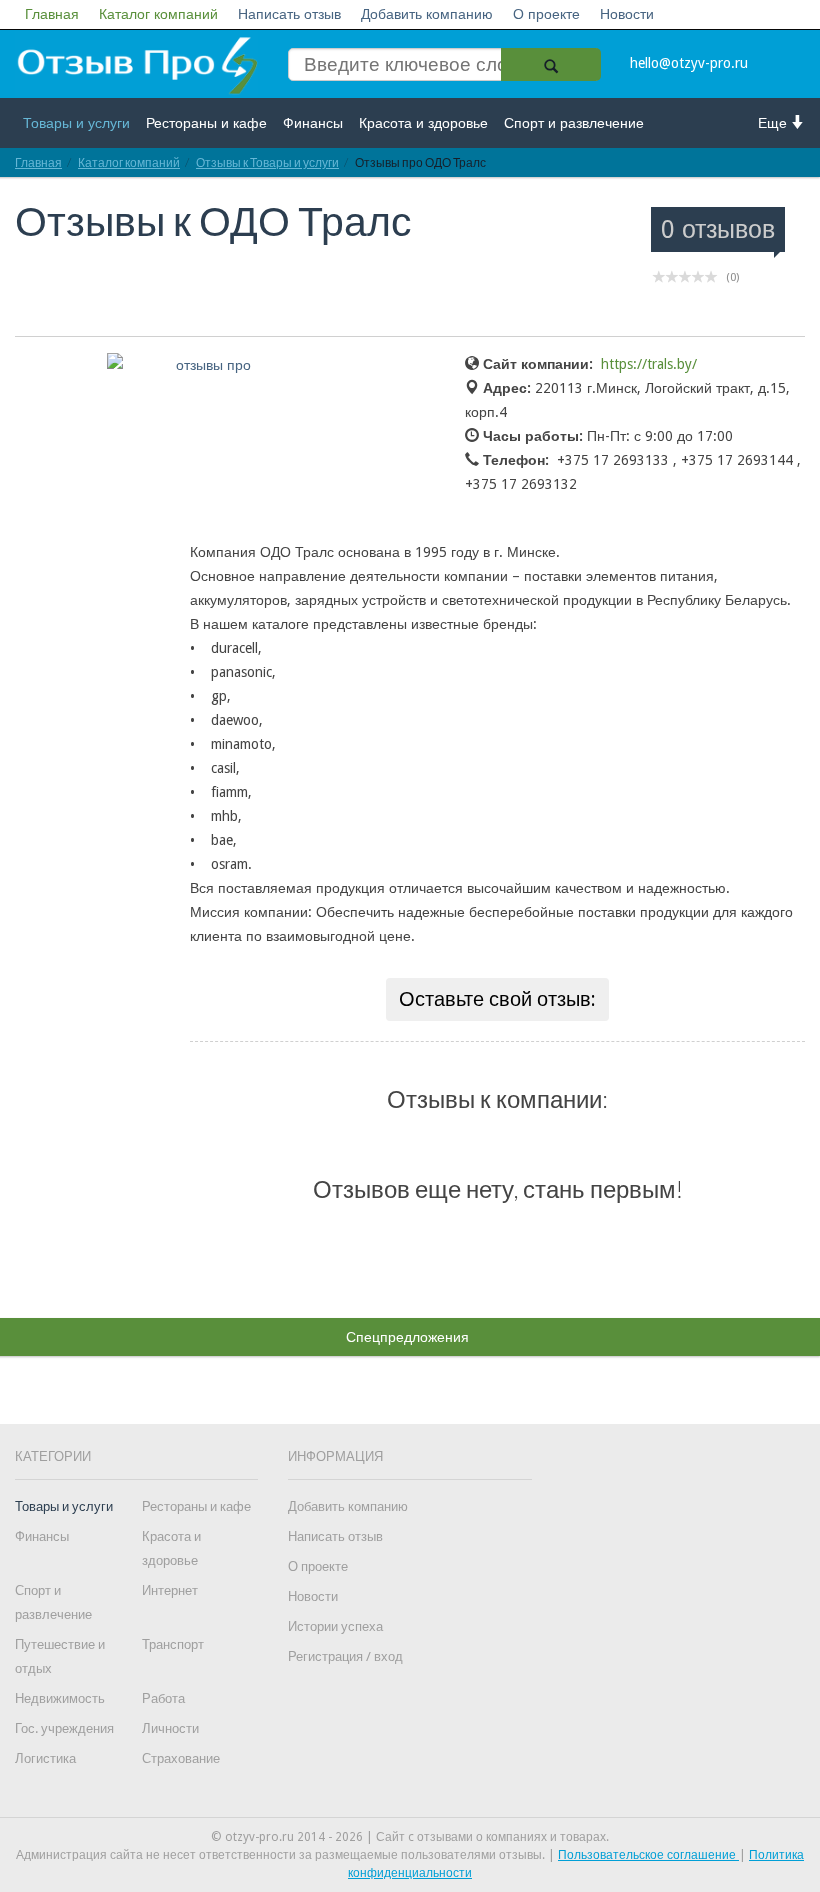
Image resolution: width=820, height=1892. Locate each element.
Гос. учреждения (64, 1728)
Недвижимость (60, 1698)
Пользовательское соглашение (648, 1855)
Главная (52, 14)
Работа (163, 1698)
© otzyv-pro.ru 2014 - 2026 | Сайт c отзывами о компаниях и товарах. (410, 1837)
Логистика (45, 1758)
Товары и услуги (76, 123)
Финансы (313, 123)
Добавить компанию (427, 14)
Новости (627, 14)
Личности (170, 1728)
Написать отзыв (289, 14)
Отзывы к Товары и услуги (267, 162)
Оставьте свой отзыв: (497, 999)
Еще (774, 123)
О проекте (546, 14)
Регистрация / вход (345, 1656)
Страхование (181, 1758)
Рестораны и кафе (206, 123)
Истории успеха (335, 1626)
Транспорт (173, 1644)
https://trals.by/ (649, 364)
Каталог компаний (158, 14)
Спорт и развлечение (574, 123)
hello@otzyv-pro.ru (689, 63)
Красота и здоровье (423, 123)
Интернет (170, 1590)
